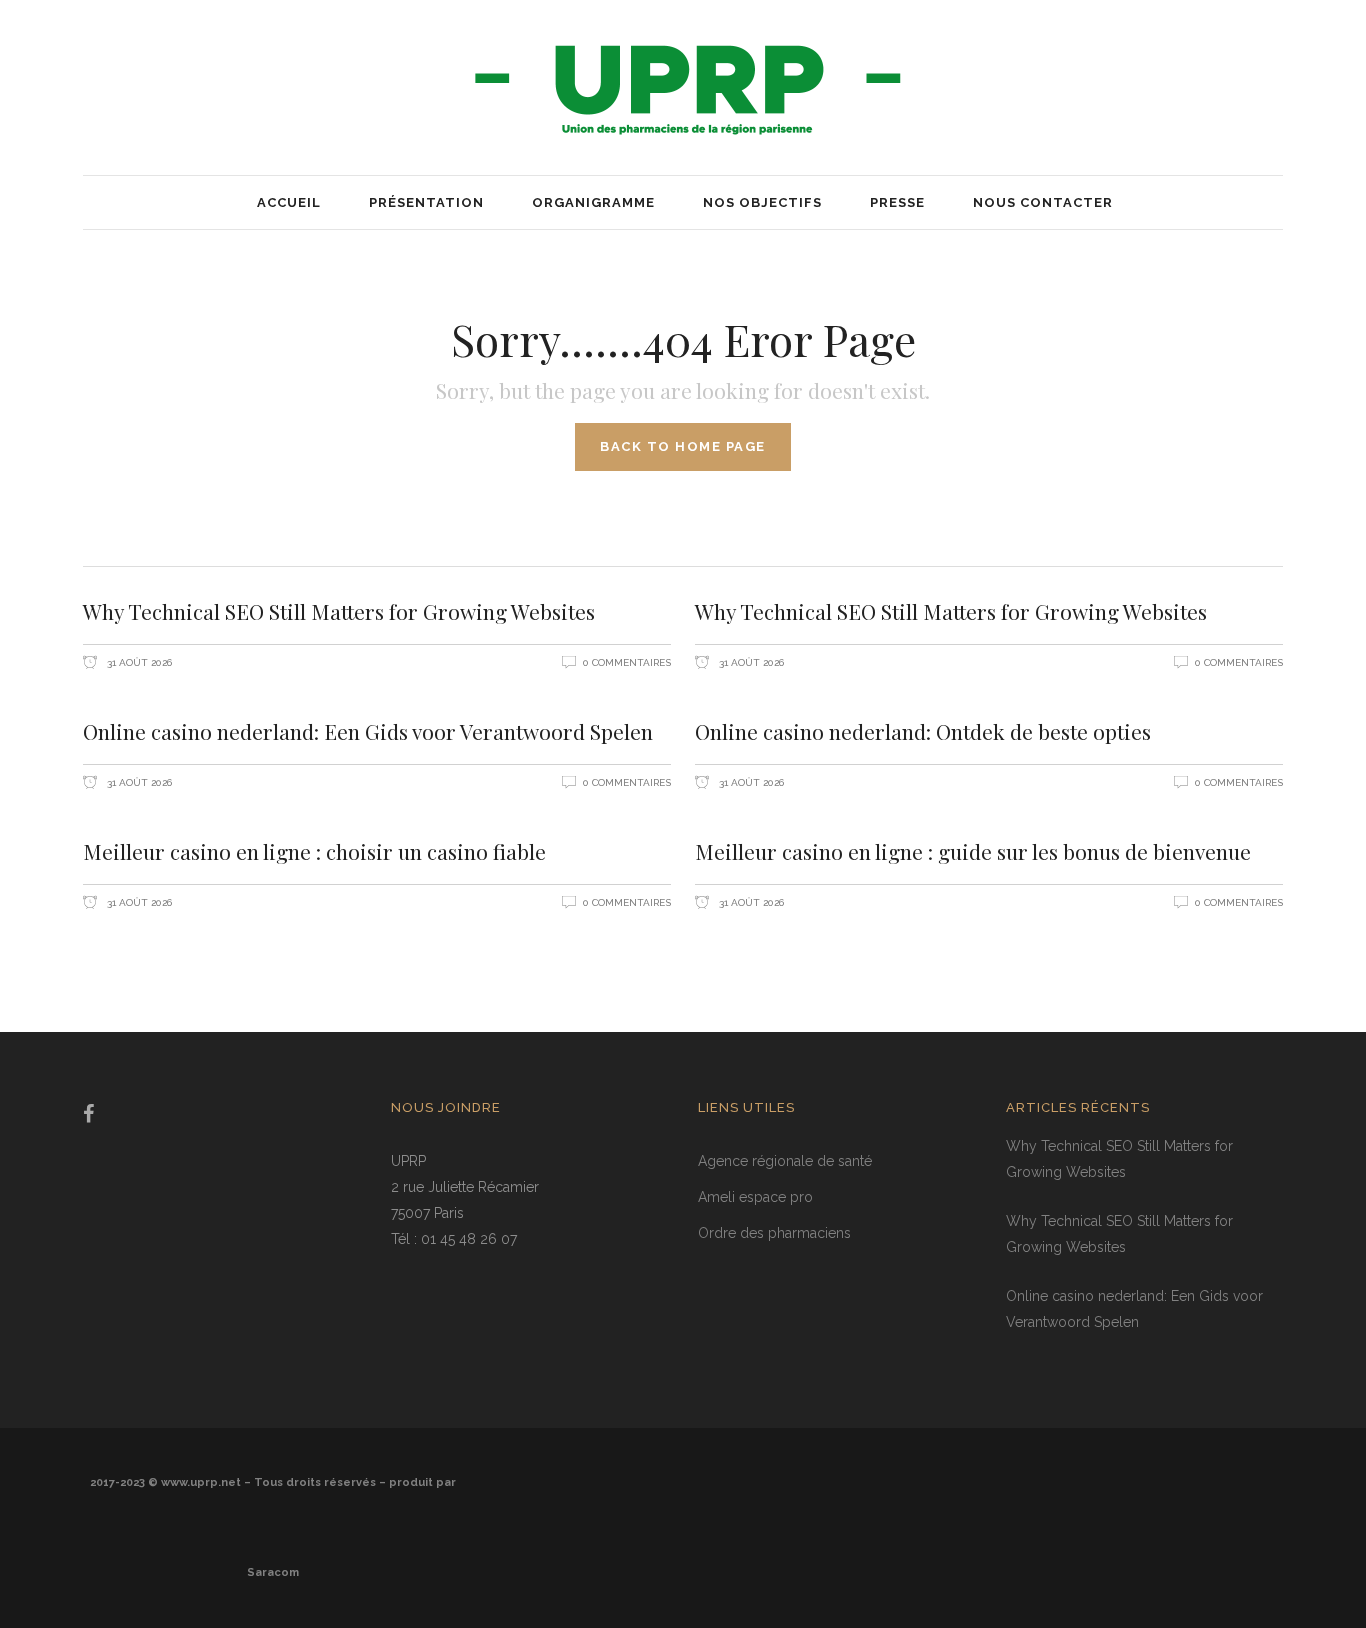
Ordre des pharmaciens (774, 1233)
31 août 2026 (138, 662)
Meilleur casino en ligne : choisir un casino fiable (314, 851)
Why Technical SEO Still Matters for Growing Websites (339, 611)
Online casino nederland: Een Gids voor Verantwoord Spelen (368, 731)
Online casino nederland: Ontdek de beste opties (923, 731)
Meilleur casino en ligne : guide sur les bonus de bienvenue (973, 851)
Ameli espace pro (755, 1197)
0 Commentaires (627, 662)
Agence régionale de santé (785, 1161)
